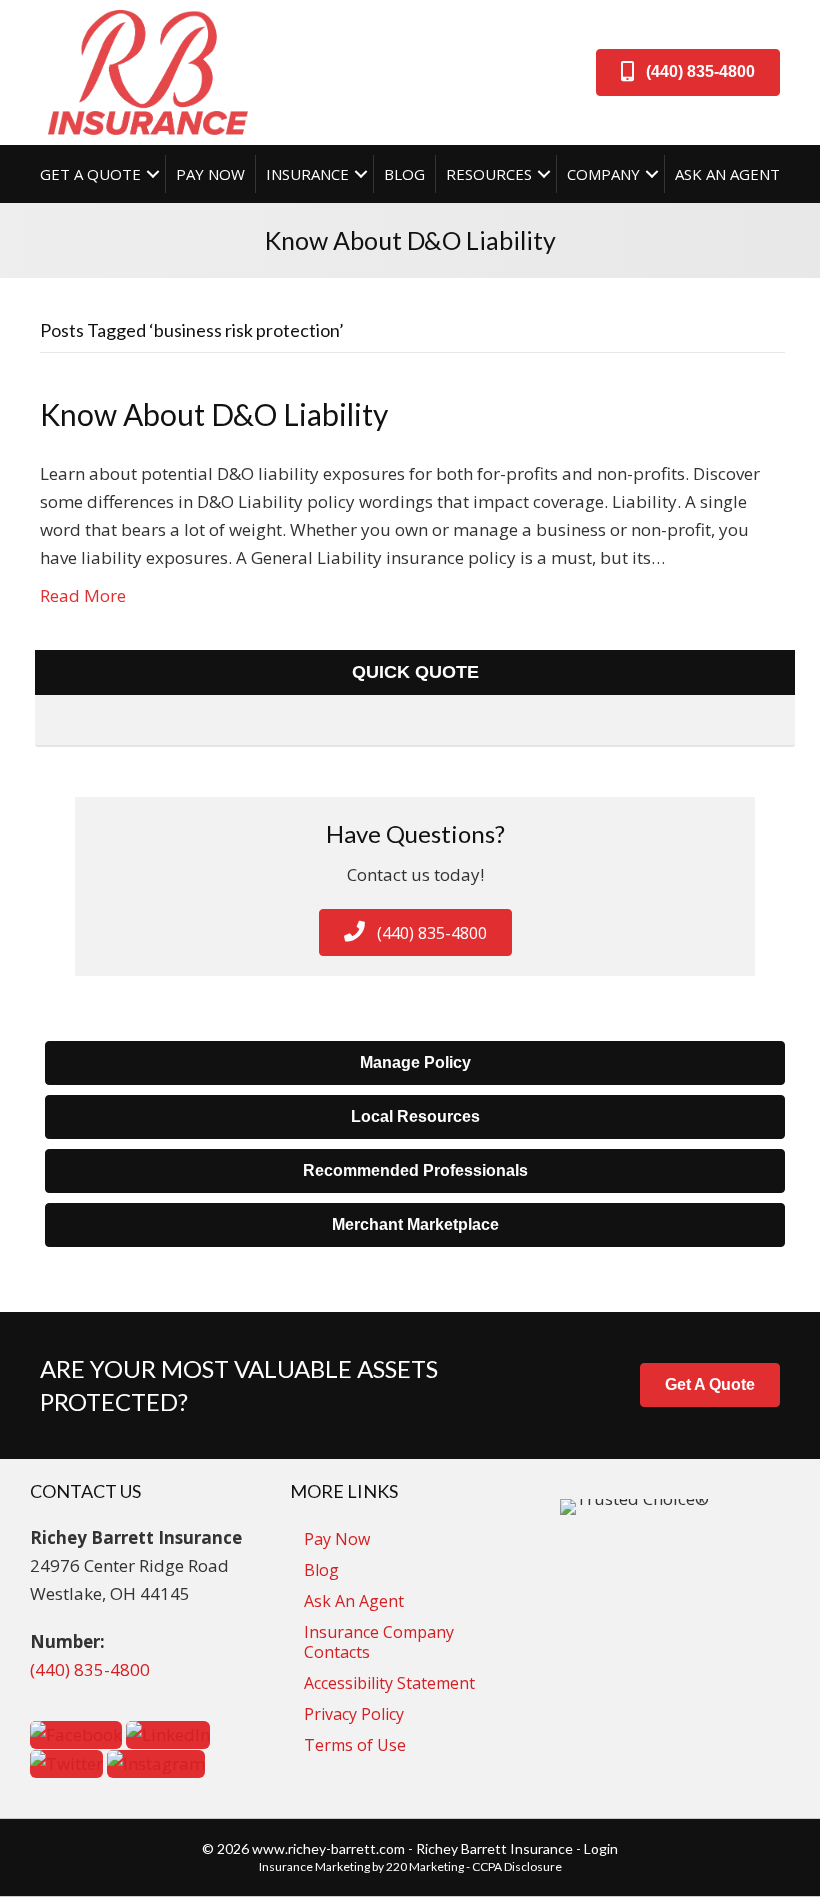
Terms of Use (355, 1745)
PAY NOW (210, 174)
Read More (83, 595)
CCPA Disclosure (517, 1866)
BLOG (404, 174)
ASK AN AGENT (727, 174)
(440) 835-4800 (90, 1669)
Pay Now (337, 1539)
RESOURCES (489, 174)
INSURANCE (307, 174)
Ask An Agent (354, 1601)
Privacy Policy (354, 1714)
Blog (321, 1570)
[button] (688, 72)
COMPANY (603, 174)
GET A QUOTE (90, 174)
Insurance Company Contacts (379, 1642)
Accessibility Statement (389, 1683)
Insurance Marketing (314, 1866)
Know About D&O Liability (214, 414)
